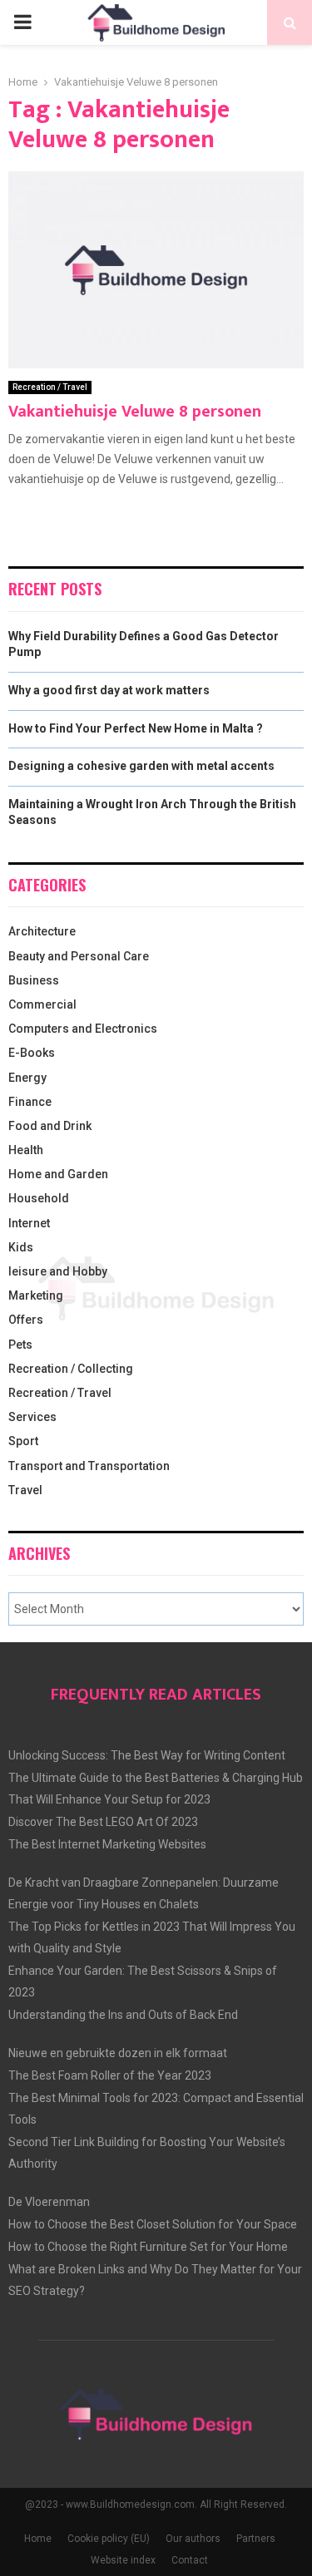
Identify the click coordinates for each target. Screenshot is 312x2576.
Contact (190, 2560)
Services (32, 1417)
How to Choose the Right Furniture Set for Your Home (148, 2247)
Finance (30, 1102)
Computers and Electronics (83, 1029)
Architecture (42, 931)
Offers (26, 1320)
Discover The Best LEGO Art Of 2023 (103, 1822)
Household (39, 1198)
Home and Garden (58, 1174)
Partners (256, 2539)
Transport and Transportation (89, 1466)
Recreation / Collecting (71, 1369)
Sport (23, 1441)
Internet (29, 1223)
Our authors (193, 2539)
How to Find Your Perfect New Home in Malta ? (136, 728)
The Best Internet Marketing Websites (107, 1844)
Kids (21, 1247)
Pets (20, 1345)
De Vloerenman (49, 2202)
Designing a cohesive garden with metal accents (141, 766)
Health (26, 1150)
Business (34, 980)
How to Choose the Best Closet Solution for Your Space (153, 2224)
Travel (25, 1490)
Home (38, 2539)
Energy (27, 1078)
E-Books (32, 1053)
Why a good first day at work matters (109, 690)
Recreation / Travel (50, 387)
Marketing (36, 1295)
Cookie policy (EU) (109, 2539)
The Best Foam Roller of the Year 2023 (110, 2075)
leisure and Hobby (58, 1271)
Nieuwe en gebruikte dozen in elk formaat (118, 2053)
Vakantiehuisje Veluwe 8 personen (135, 412)
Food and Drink (50, 1126)
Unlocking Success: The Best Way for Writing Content (147, 1755)
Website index (123, 2560)
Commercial (42, 1004)
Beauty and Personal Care (79, 956)
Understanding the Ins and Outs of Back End (123, 2015)
